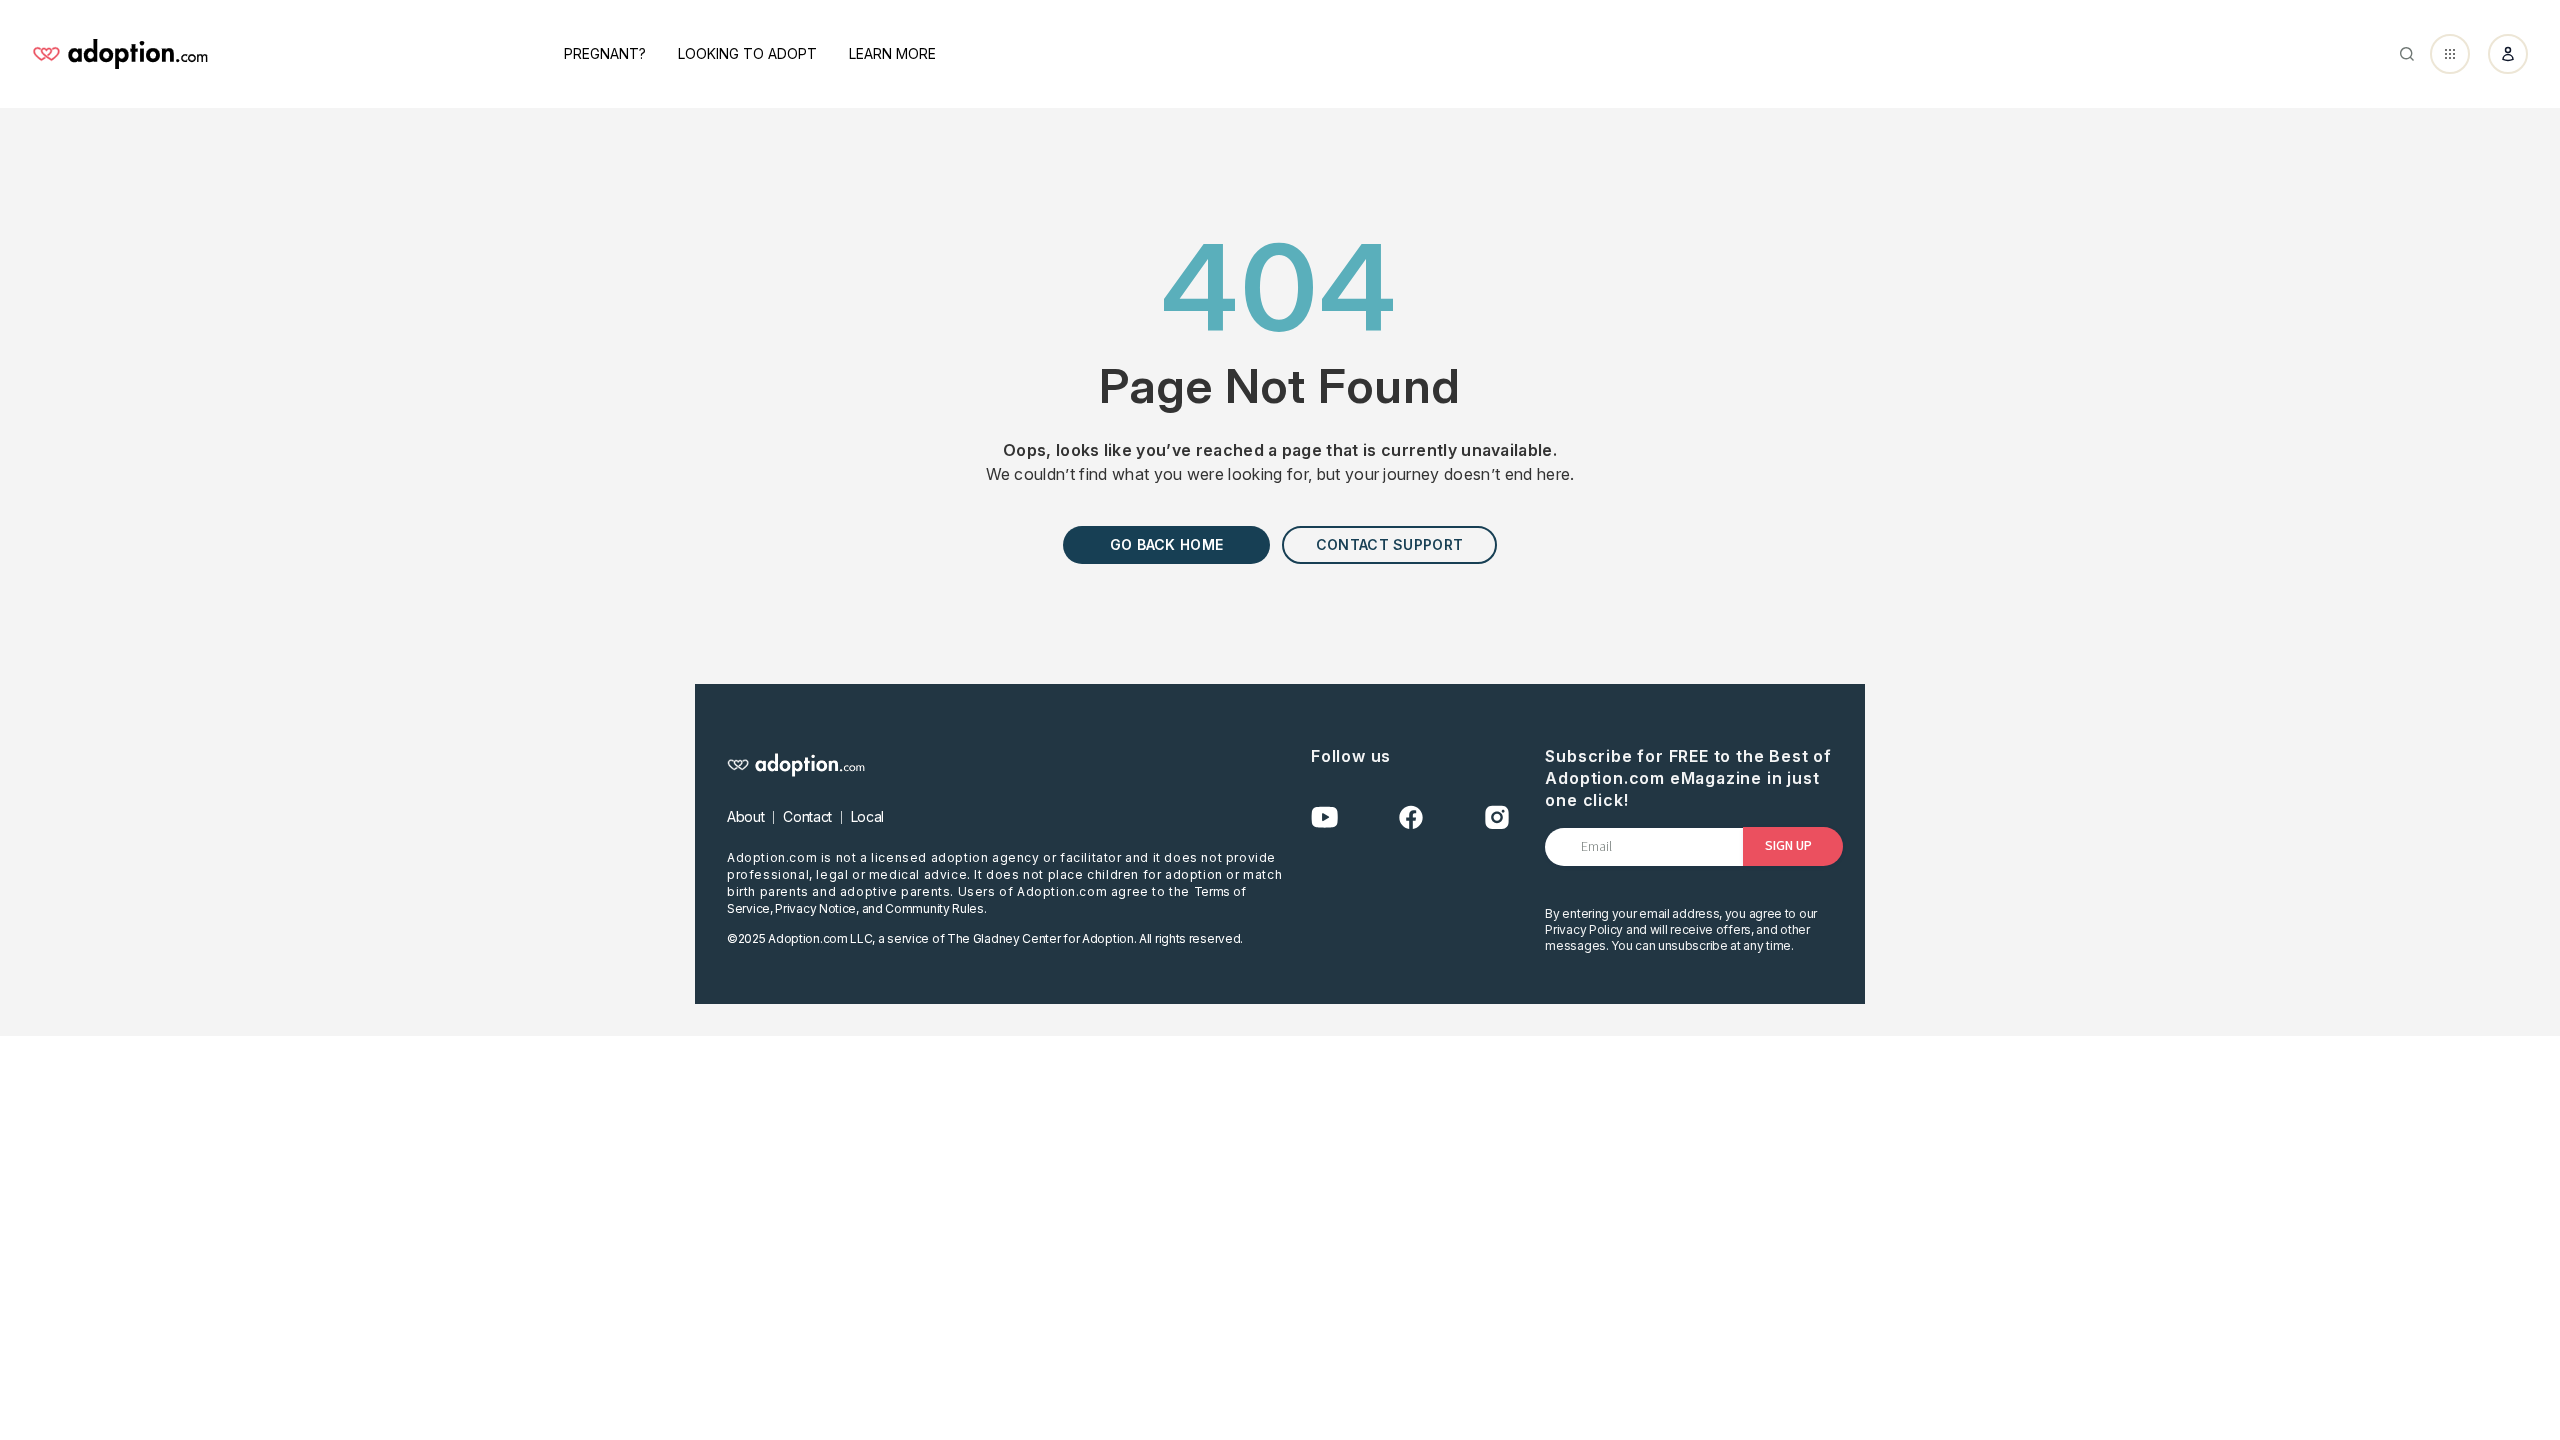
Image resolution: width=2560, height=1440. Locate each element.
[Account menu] (2508, 54)
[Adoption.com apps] (2450, 54)
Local (867, 816)
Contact (807, 816)
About (745, 816)
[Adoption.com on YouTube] (1325, 817)
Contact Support (1389, 544)
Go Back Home (1166, 544)
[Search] (2407, 54)
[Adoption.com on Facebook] (1411, 817)
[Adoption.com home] (120, 54)
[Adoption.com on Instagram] (1497, 817)
